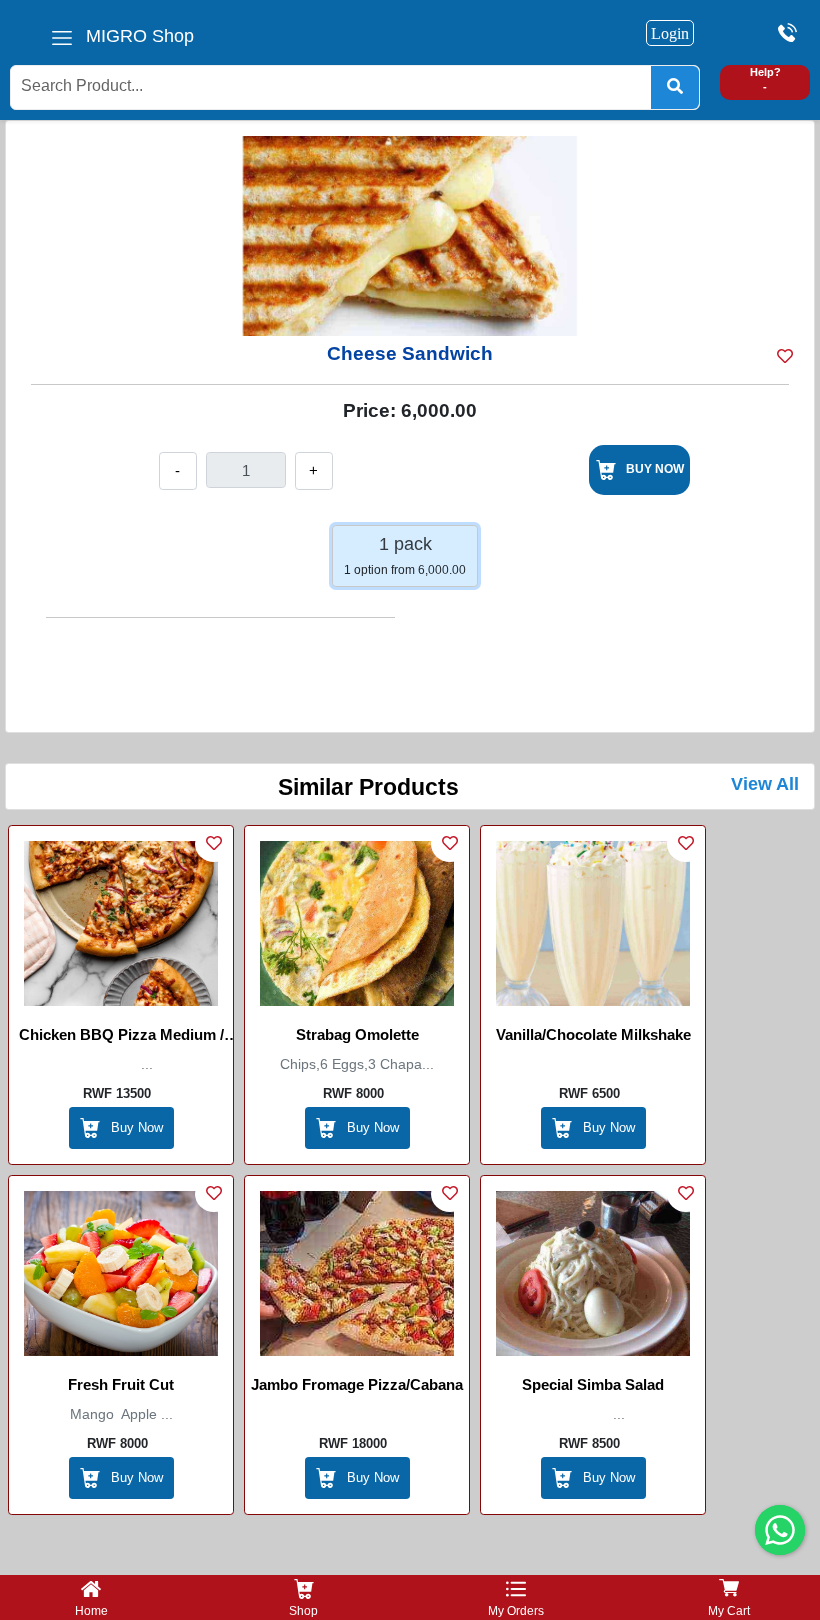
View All (765, 784)
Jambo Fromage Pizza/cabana (357, 1384)
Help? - (765, 79)
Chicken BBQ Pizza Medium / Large (121, 1038)
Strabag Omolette (357, 1034)
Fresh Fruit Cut (121, 1384)
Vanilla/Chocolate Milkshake (593, 1034)
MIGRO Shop (140, 36)
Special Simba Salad (593, 1384)
